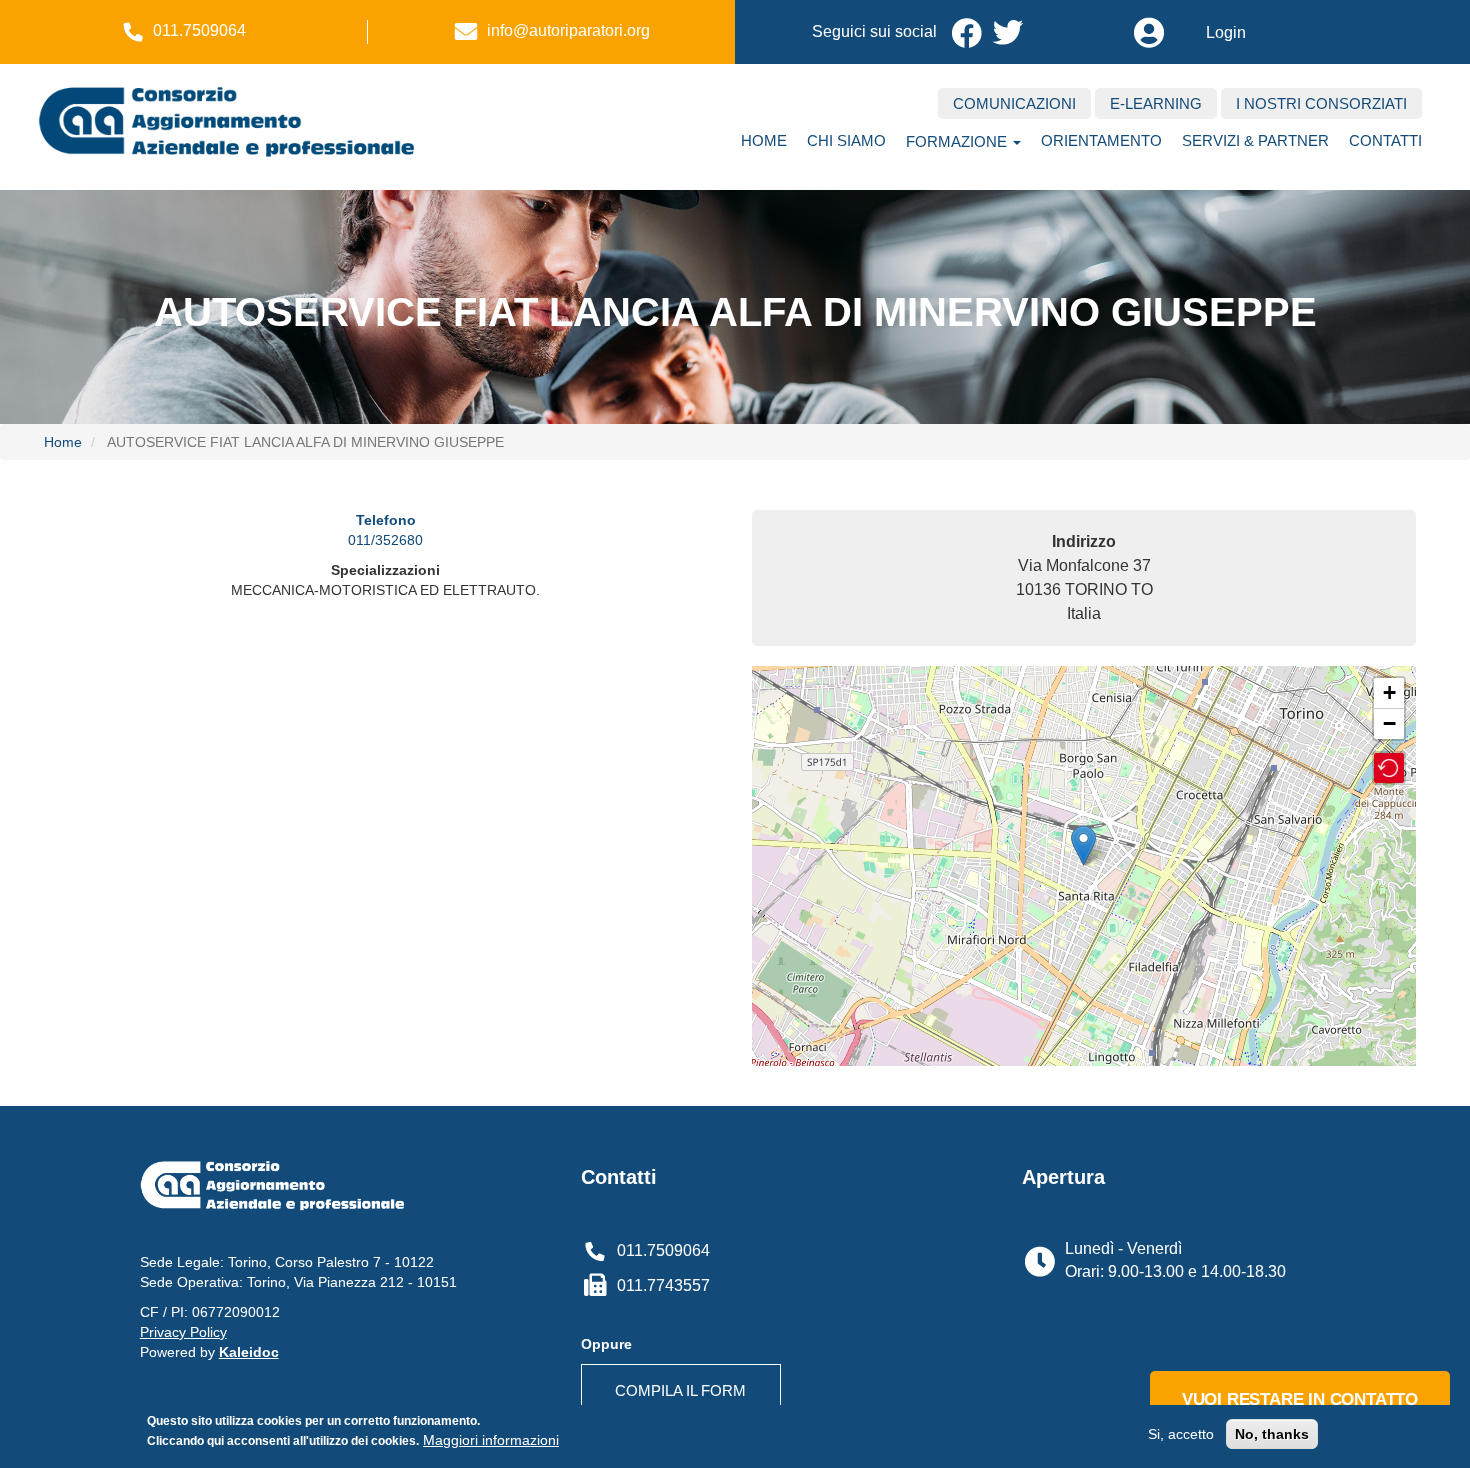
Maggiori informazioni (491, 1440)
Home (764, 140)
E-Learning (1156, 103)
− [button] (1389, 723)
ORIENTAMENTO (1101, 140)
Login (1226, 32)
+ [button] (1389, 692)
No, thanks (1272, 1434)
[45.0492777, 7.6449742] (1083, 845)
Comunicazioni (1014, 103)
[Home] (245, 119)
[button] (1389, 768)
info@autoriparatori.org (568, 30)
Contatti (1385, 140)
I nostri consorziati (1321, 103)
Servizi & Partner (1255, 140)
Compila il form (680, 1390)
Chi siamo (846, 140)
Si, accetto (1181, 1434)
